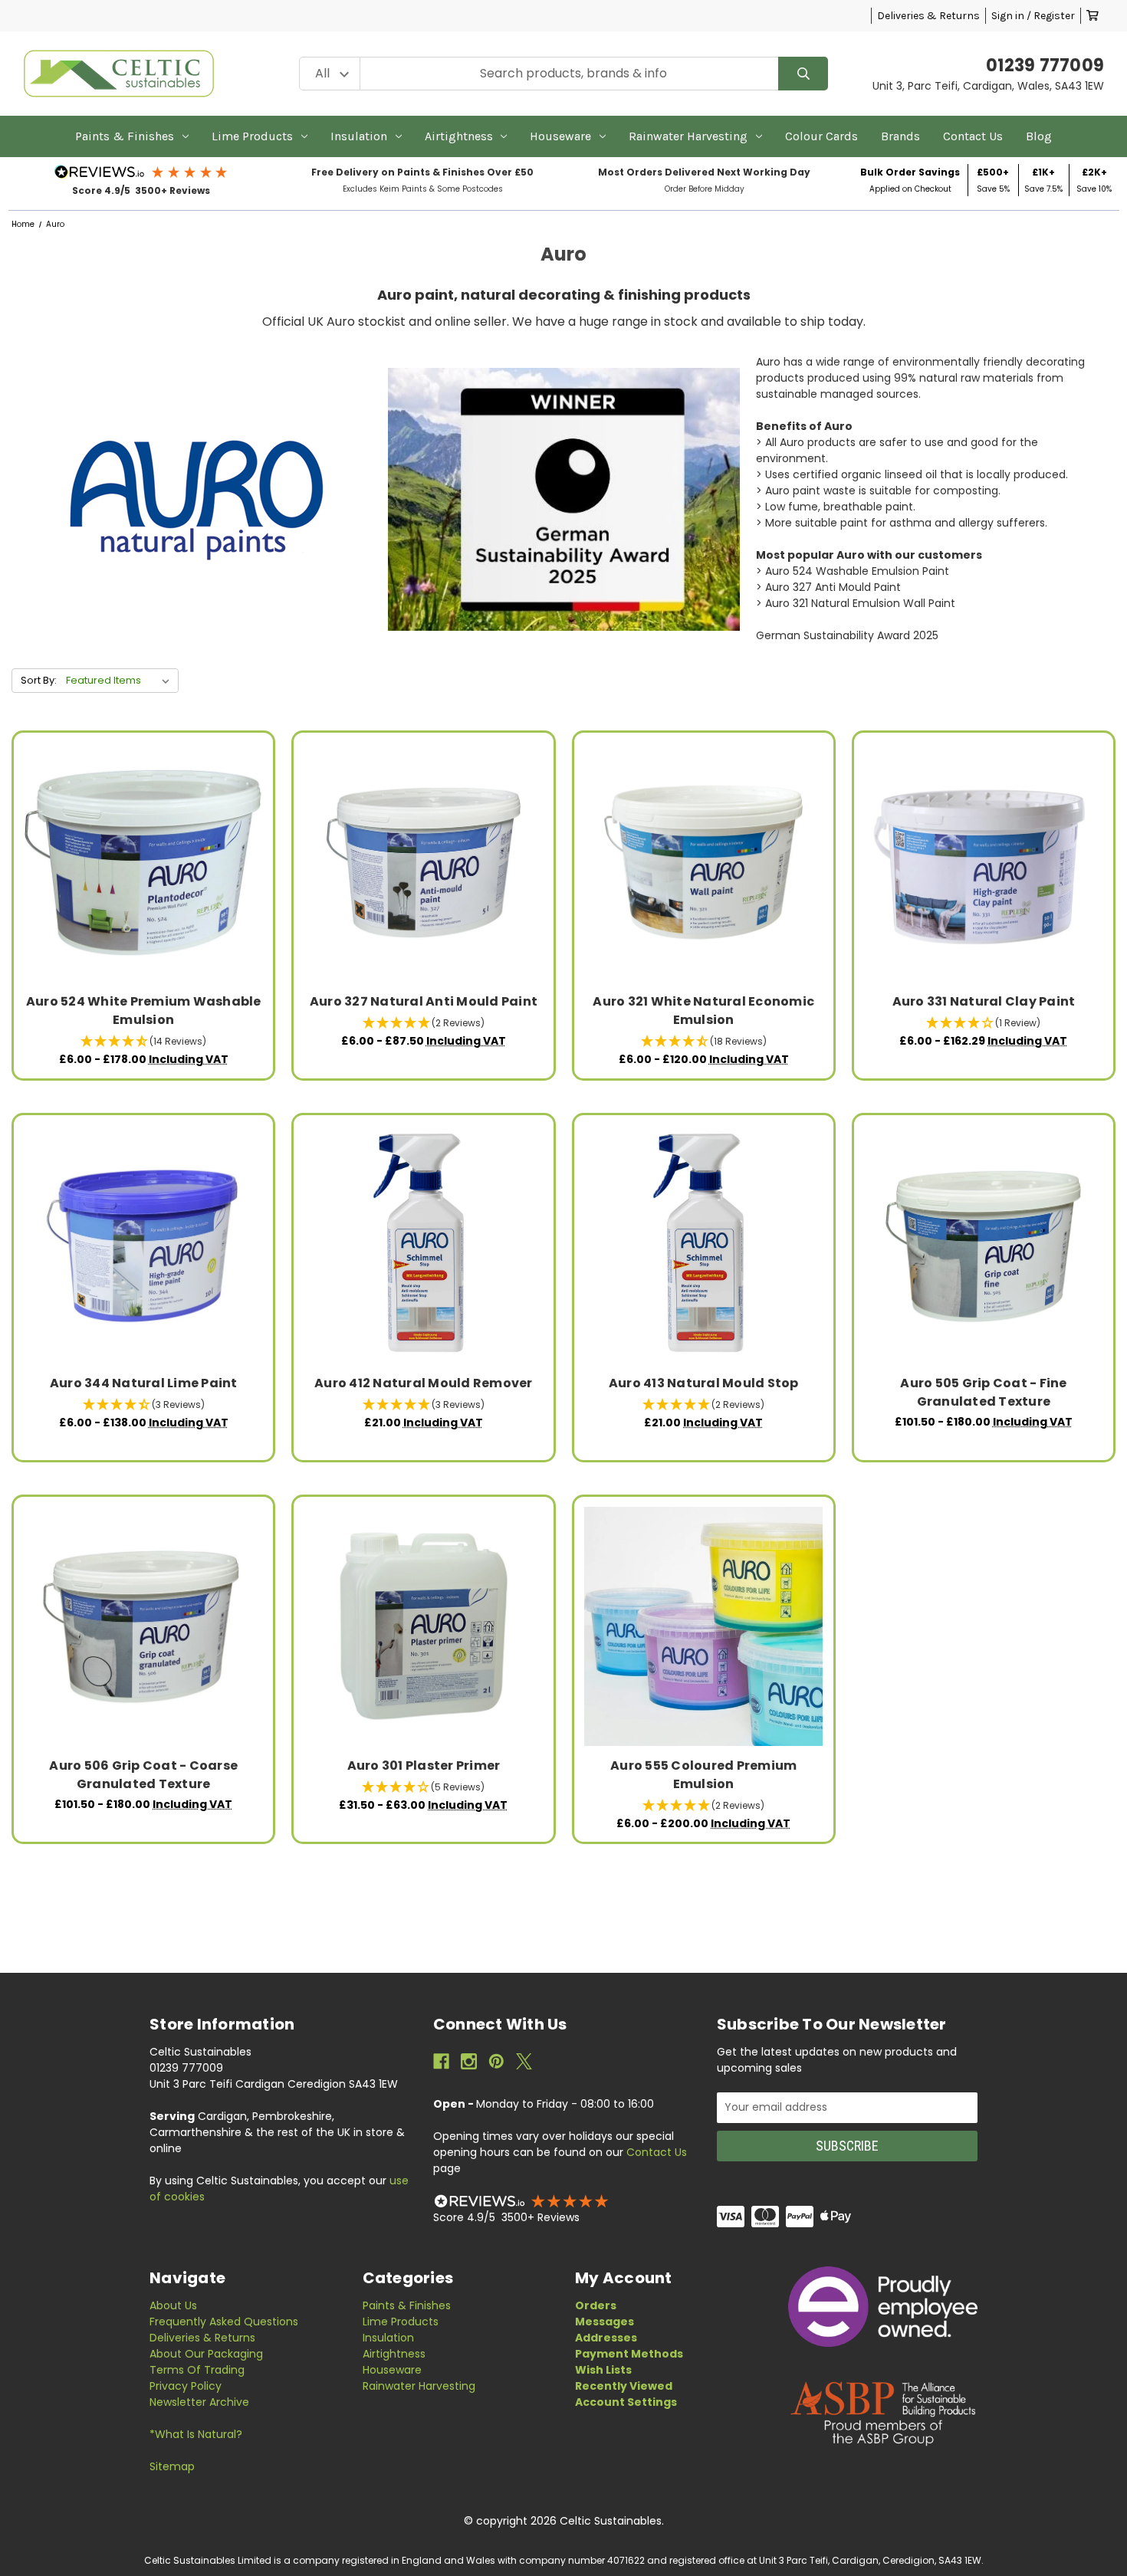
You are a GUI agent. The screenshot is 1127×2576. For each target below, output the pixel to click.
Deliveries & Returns (928, 16)
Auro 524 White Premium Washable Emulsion (144, 1011)
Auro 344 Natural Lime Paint (144, 1383)
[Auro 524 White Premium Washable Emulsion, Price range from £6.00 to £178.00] (144, 863)
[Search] (803, 74)
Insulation (359, 136)
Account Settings (626, 2402)
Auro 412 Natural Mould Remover (424, 1383)
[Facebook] (441, 2061)
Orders (596, 2305)
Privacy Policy (186, 2386)
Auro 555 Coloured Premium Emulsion (703, 1775)
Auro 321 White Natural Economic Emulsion (703, 1011)
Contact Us (973, 136)
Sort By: (39, 680)
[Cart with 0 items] (1092, 16)
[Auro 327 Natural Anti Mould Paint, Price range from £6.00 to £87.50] (424, 863)
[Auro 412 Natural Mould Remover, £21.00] (424, 1244)
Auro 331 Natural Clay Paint (984, 1001)
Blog (1039, 136)
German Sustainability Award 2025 (847, 635)
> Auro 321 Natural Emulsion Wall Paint (856, 603)
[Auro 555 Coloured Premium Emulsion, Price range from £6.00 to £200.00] (703, 1626)
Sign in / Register (1033, 16)
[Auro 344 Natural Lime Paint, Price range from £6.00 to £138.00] (144, 1244)
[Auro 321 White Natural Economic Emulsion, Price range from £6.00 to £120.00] (703, 863)
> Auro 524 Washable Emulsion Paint (853, 571)
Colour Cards (821, 136)
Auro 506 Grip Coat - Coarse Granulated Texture (143, 1775)
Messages (605, 2322)
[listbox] (121, 681)
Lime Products (252, 136)
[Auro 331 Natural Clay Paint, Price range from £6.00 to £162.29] (983, 863)
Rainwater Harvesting (688, 136)
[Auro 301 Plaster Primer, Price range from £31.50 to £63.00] (424, 1626)
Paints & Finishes (125, 136)
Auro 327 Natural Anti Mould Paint (424, 1001)
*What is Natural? (196, 2434)
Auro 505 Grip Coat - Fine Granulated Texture (983, 1392)
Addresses (606, 2338)
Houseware (560, 136)
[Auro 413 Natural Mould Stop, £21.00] (703, 1244)
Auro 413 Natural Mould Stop (704, 1383)
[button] (141, 172)
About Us (173, 2305)
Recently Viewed (624, 2386)
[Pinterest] (496, 2061)
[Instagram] (469, 2061)
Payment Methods (629, 2354)
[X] (524, 2061)
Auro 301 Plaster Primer (424, 1765)
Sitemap (172, 2466)
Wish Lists (603, 2370)
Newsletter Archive (199, 2402)
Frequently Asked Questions (224, 2322)
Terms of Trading (197, 2370)
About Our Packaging (206, 2354)
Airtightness (459, 136)
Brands (900, 136)
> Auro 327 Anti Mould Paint (828, 587)
